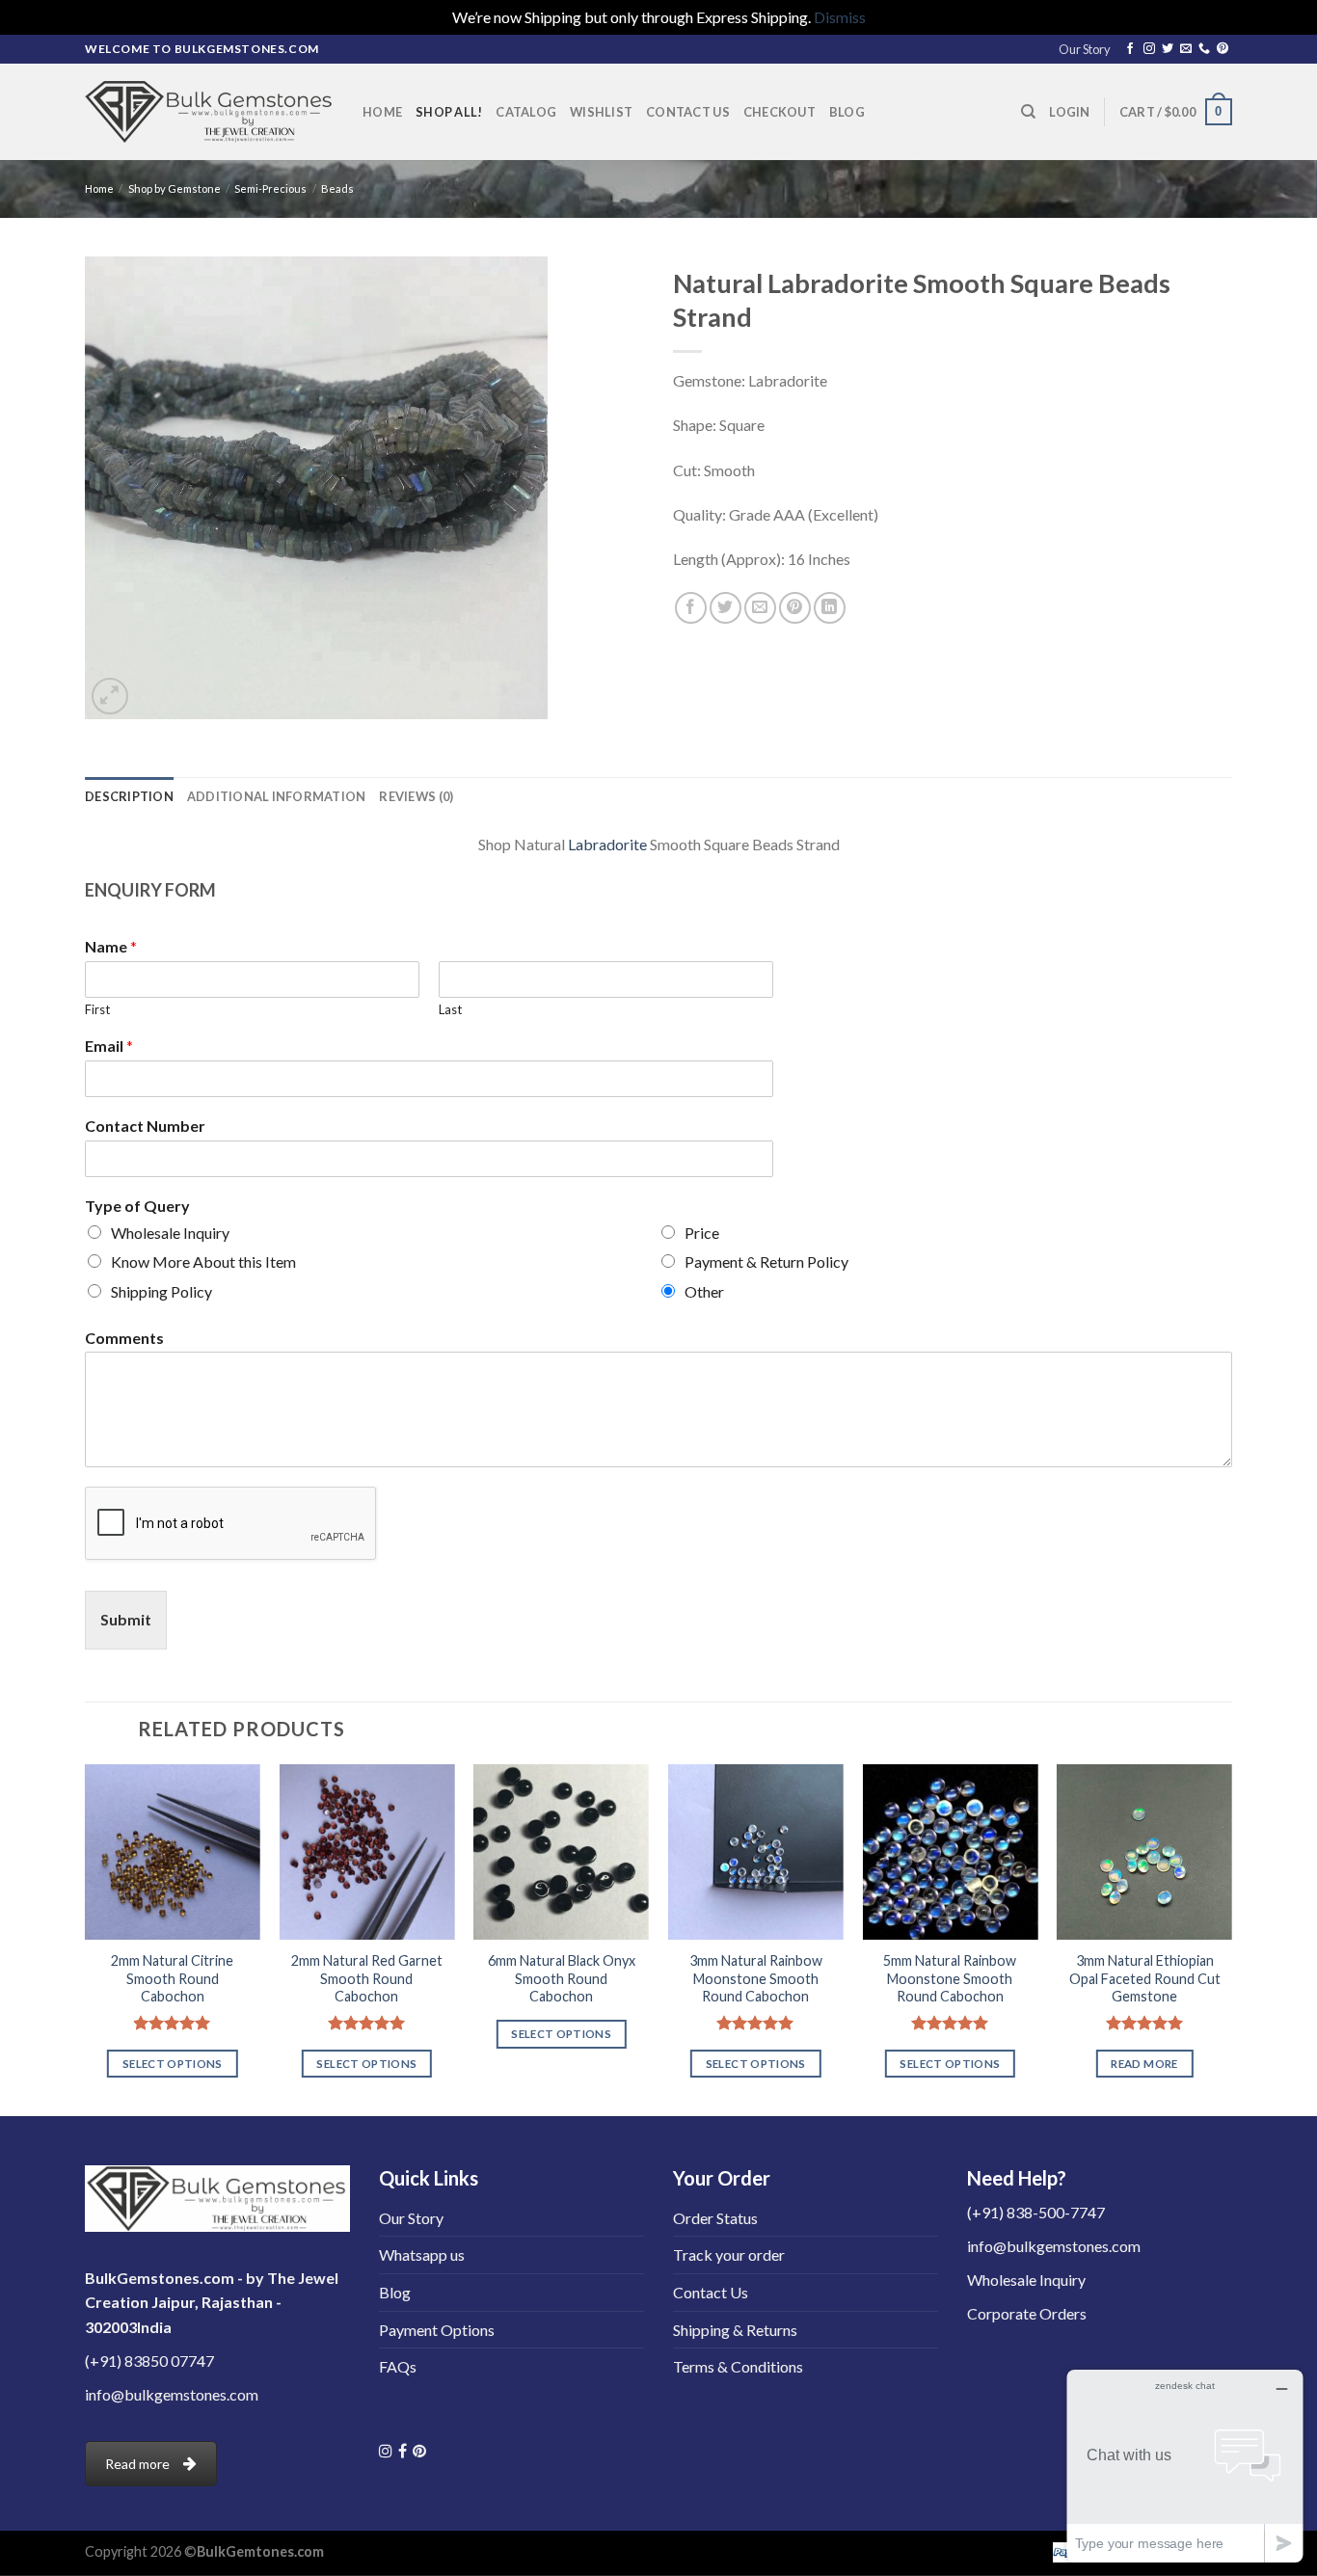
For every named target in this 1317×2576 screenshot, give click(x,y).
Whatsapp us (422, 2254)
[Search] (1028, 112)
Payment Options (437, 2330)
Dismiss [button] (840, 17)
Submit (126, 1619)
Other (704, 1291)
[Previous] (86, 1938)
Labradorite (607, 844)
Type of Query (137, 1206)
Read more (1144, 2064)
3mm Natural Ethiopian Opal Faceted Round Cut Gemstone (1144, 1978)
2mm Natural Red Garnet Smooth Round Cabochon (367, 1978)
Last (450, 1009)
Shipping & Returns (735, 2330)
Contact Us (688, 112)
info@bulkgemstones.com (172, 2394)
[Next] (1231, 1938)
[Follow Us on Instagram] (386, 2450)
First (97, 1009)
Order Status (715, 2218)
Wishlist (601, 112)
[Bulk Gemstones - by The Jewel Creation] (209, 112)
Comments (124, 1338)
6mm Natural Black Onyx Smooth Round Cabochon (562, 1978)
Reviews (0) (416, 796)
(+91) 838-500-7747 (1036, 2212)
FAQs (398, 2366)
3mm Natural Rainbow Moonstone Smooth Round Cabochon (756, 1978)
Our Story (1085, 49)
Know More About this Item (203, 1261)
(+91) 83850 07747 (149, 2361)
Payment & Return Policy (766, 1261)
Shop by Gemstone (175, 188)
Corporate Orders (1027, 2313)
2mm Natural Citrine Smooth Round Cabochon (172, 1978)
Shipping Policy (161, 1291)
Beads (337, 188)
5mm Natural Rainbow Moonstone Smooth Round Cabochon (950, 1978)
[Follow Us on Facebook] (403, 2450)
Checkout (779, 112)
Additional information (277, 796)
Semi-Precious (270, 188)
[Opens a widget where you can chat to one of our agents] (1185, 2466)
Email (109, 1046)
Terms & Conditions (738, 2366)
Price (702, 1233)
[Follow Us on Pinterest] (419, 2450)
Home (382, 112)
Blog (847, 112)
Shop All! (449, 112)
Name (111, 946)
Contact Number (145, 1126)
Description (129, 796)
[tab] (129, 796)
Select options (173, 2064)
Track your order (729, 2254)
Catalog (526, 112)
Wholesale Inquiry (170, 1233)
